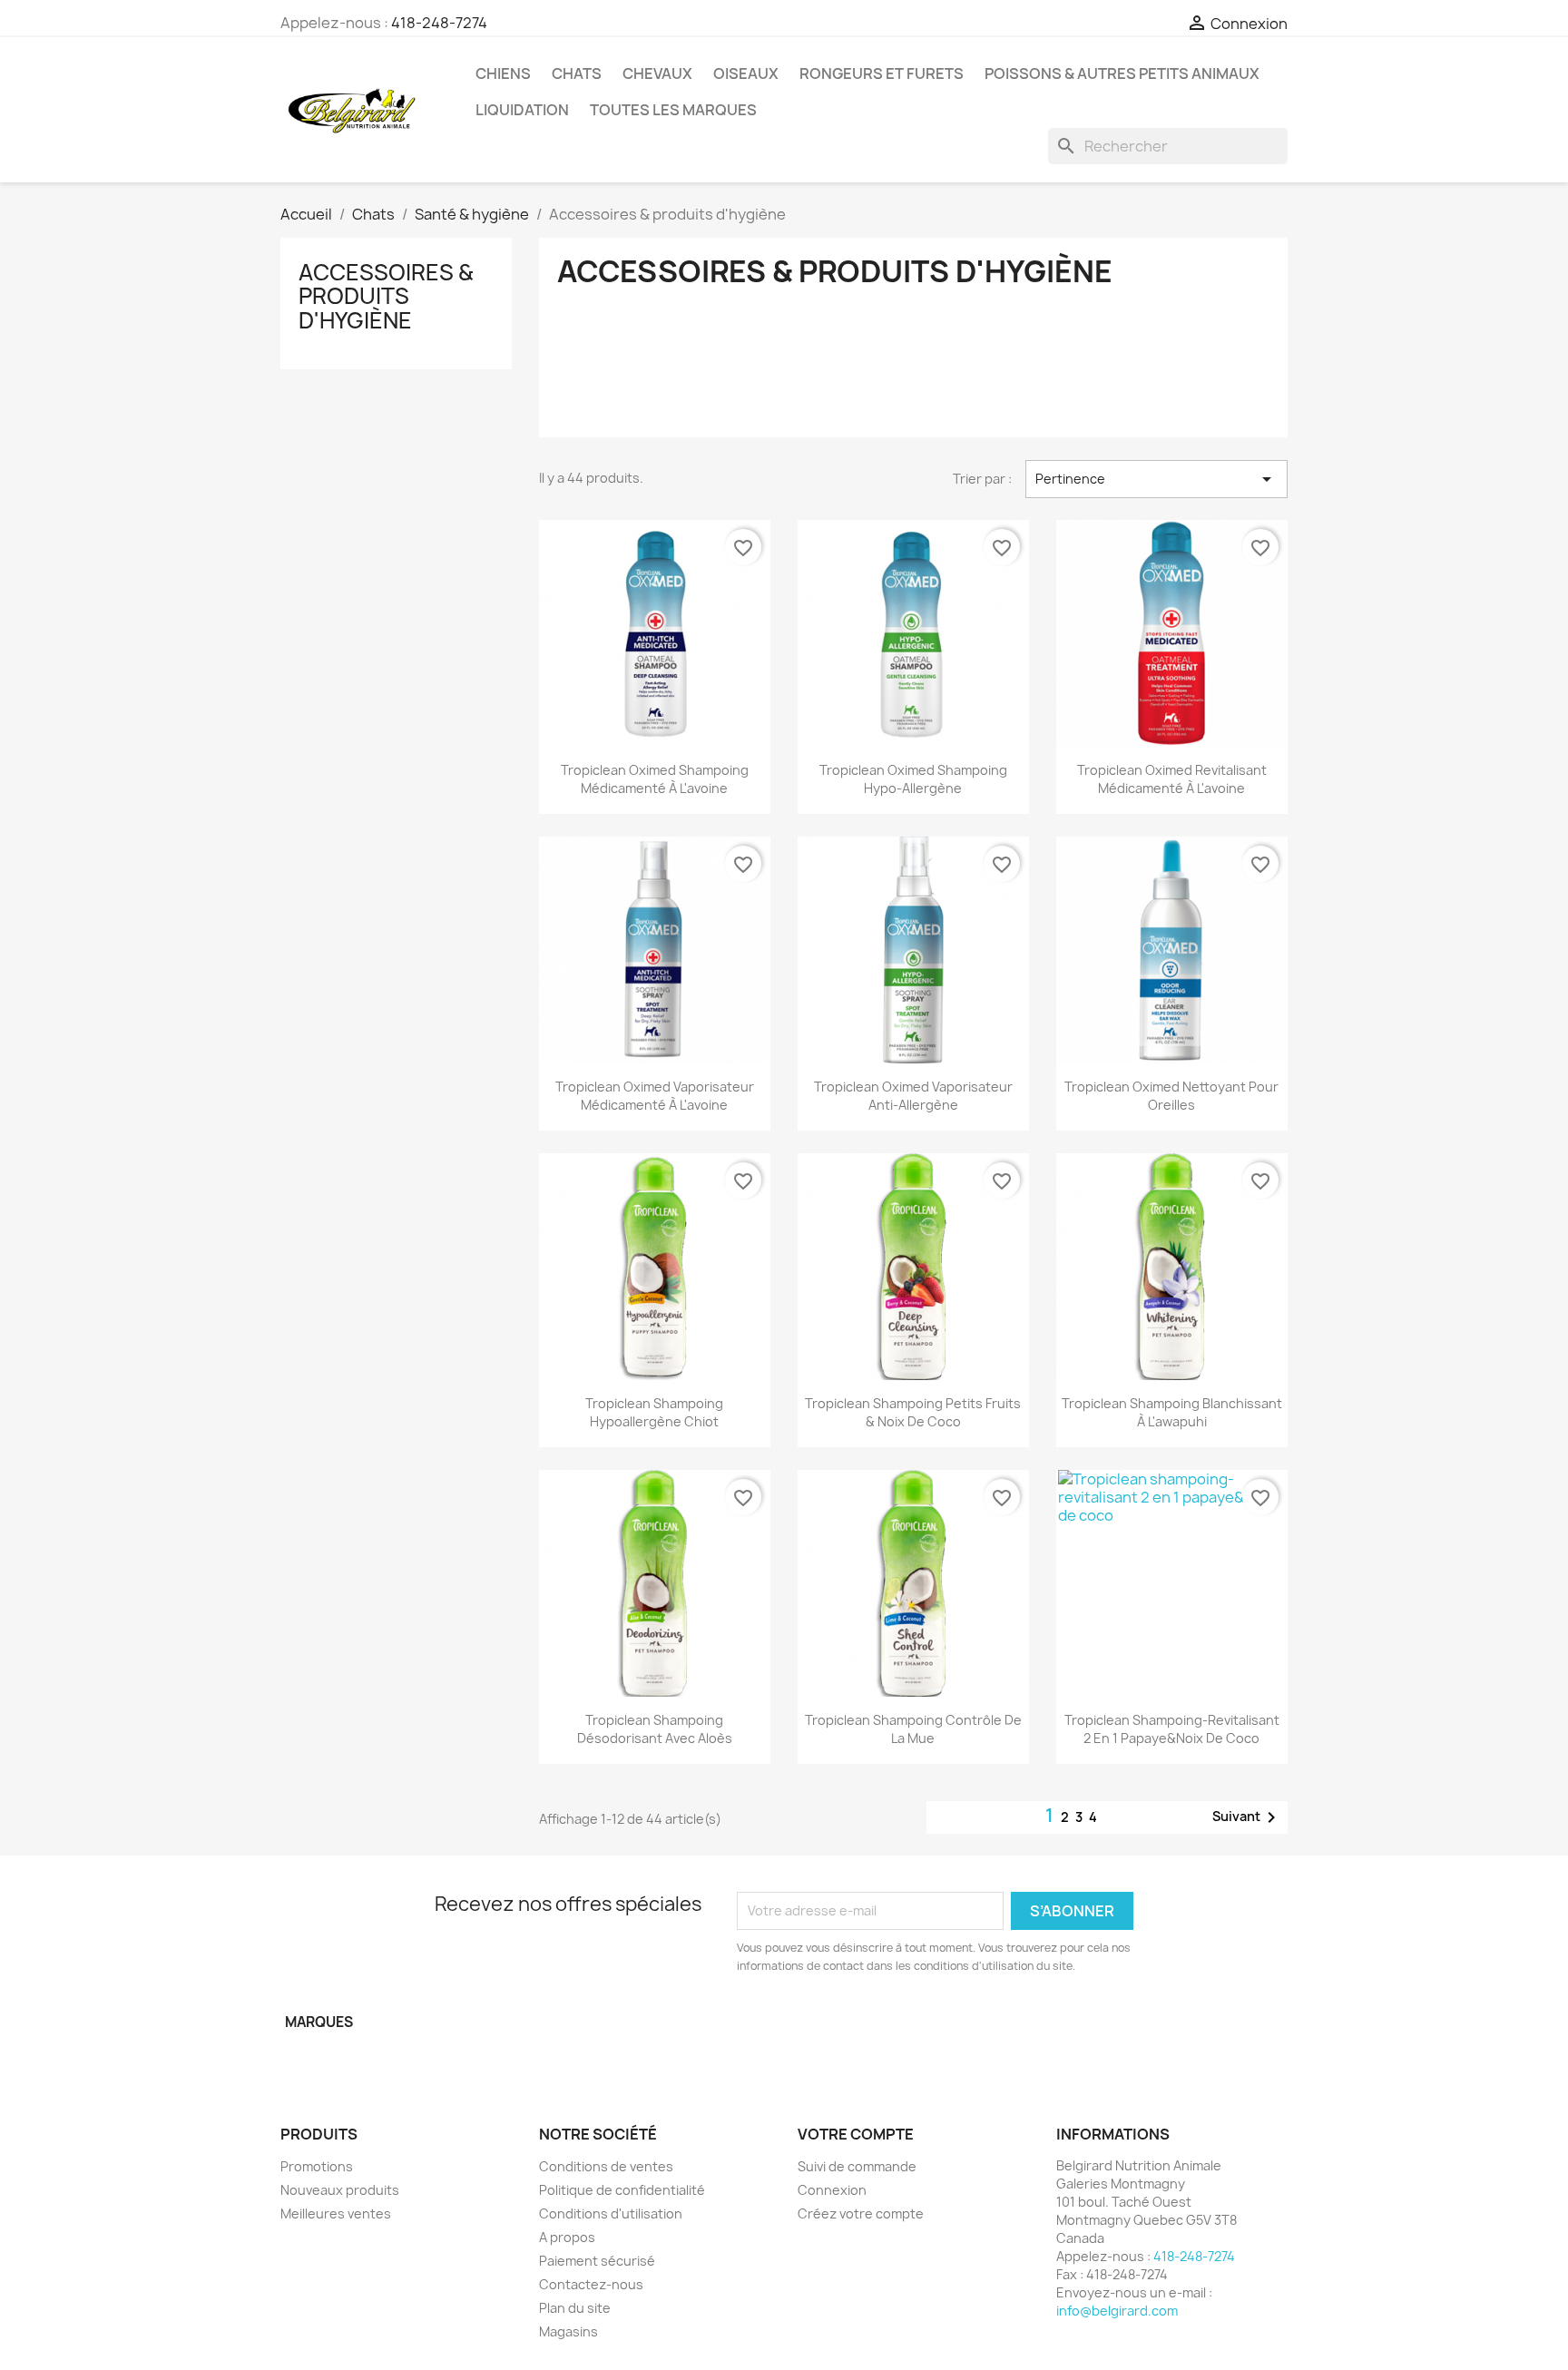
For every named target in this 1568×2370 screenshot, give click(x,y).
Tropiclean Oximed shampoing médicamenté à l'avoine (655, 779)
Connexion (832, 2190)
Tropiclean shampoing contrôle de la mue (913, 1729)
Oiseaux (746, 73)
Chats (577, 73)
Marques (319, 2022)
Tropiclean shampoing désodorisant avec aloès (655, 1729)
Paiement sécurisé (597, 2261)
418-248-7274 (439, 23)
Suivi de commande (857, 2166)
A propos (567, 2237)
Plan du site (575, 2308)
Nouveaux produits (340, 2190)
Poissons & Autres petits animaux (1122, 73)
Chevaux (657, 73)
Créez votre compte (861, 2213)
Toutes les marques (673, 110)
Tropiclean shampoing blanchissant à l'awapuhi (1172, 1412)
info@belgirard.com (1117, 2311)
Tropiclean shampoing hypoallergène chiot (654, 1412)
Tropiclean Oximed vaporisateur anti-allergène (913, 1096)
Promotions (317, 2166)
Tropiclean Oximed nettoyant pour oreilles (1171, 1096)
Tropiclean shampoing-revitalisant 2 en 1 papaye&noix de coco (1172, 1729)
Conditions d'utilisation (611, 2213)
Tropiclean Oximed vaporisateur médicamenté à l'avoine (655, 1096)
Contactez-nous (591, 2284)
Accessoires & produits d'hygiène (386, 296)
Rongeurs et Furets (882, 73)
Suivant (1247, 1817)
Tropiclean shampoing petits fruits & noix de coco (913, 1412)
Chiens (503, 73)
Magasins (568, 2331)
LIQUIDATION (522, 110)
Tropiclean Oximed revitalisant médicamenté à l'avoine (1172, 779)
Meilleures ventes (336, 2213)
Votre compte (856, 2134)
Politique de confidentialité (622, 2190)
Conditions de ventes (606, 2166)
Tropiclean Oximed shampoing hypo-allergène (913, 779)
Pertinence (1156, 479)
